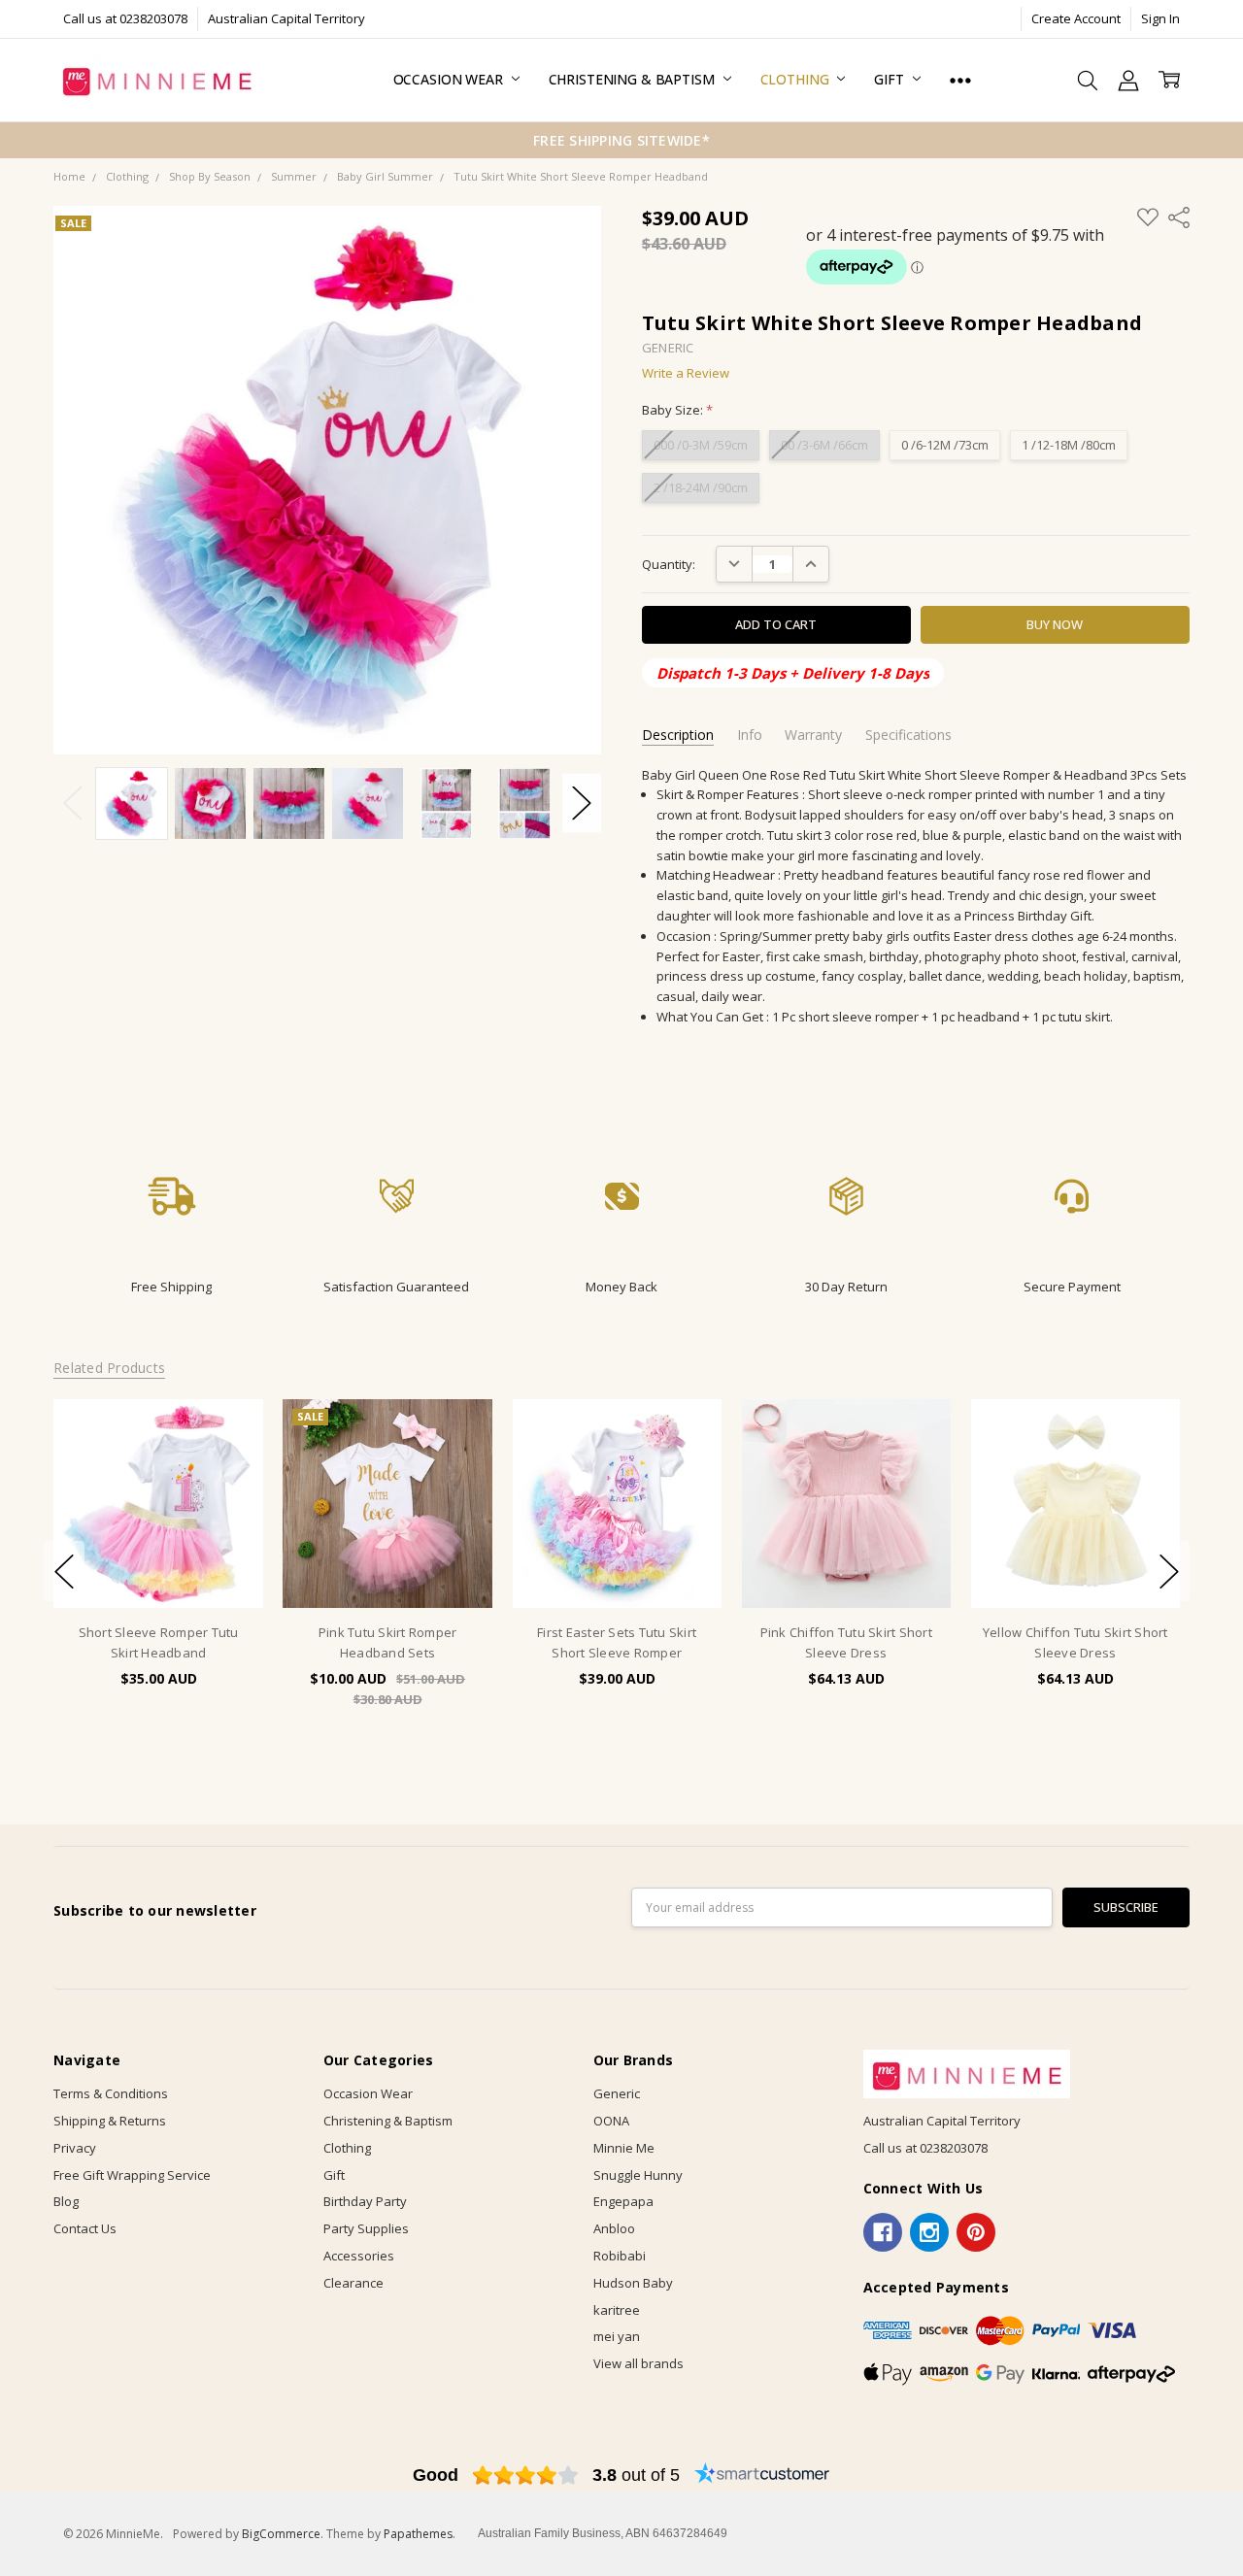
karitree (617, 2310)
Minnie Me (624, 2148)
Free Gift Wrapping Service (132, 2175)
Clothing (797, 79)
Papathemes (418, 2534)
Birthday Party (365, 2201)
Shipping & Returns (110, 2121)
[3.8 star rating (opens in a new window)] (526, 2475)
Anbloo (614, 2228)
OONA (611, 2121)
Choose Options (158, 1570)
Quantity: (669, 564)
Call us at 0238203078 (125, 18)
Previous (73, 803)
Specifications (908, 735)
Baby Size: (677, 410)
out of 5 (636, 2475)
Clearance (353, 2283)
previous (64, 1571)
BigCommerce (281, 2534)
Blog (66, 2201)
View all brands (638, 2363)
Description (678, 735)
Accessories (359, 2256)
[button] (172, 1209)
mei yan (617, 2336)
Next (582, 803)
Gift (890, 79)
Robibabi (620, 2256)
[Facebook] (883, 2232)
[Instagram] (929, 2232)
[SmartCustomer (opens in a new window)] (762, 2475)
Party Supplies (366, 2228)
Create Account (1076, 18)
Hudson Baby (633, 2283)
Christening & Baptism (634, 79)
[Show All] (960, 80)
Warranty (813, 735)
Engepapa (623, 2201)
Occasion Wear (450, 79)
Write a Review (686, 373)
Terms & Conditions (111, 2093)
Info (750, 735)
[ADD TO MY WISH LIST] (230, 1462)
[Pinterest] (976, 2232)
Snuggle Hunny (638, 2175)
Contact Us (85, 2228)
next (1169, 1571)
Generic (617, 2093)
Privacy (75, 2148)
